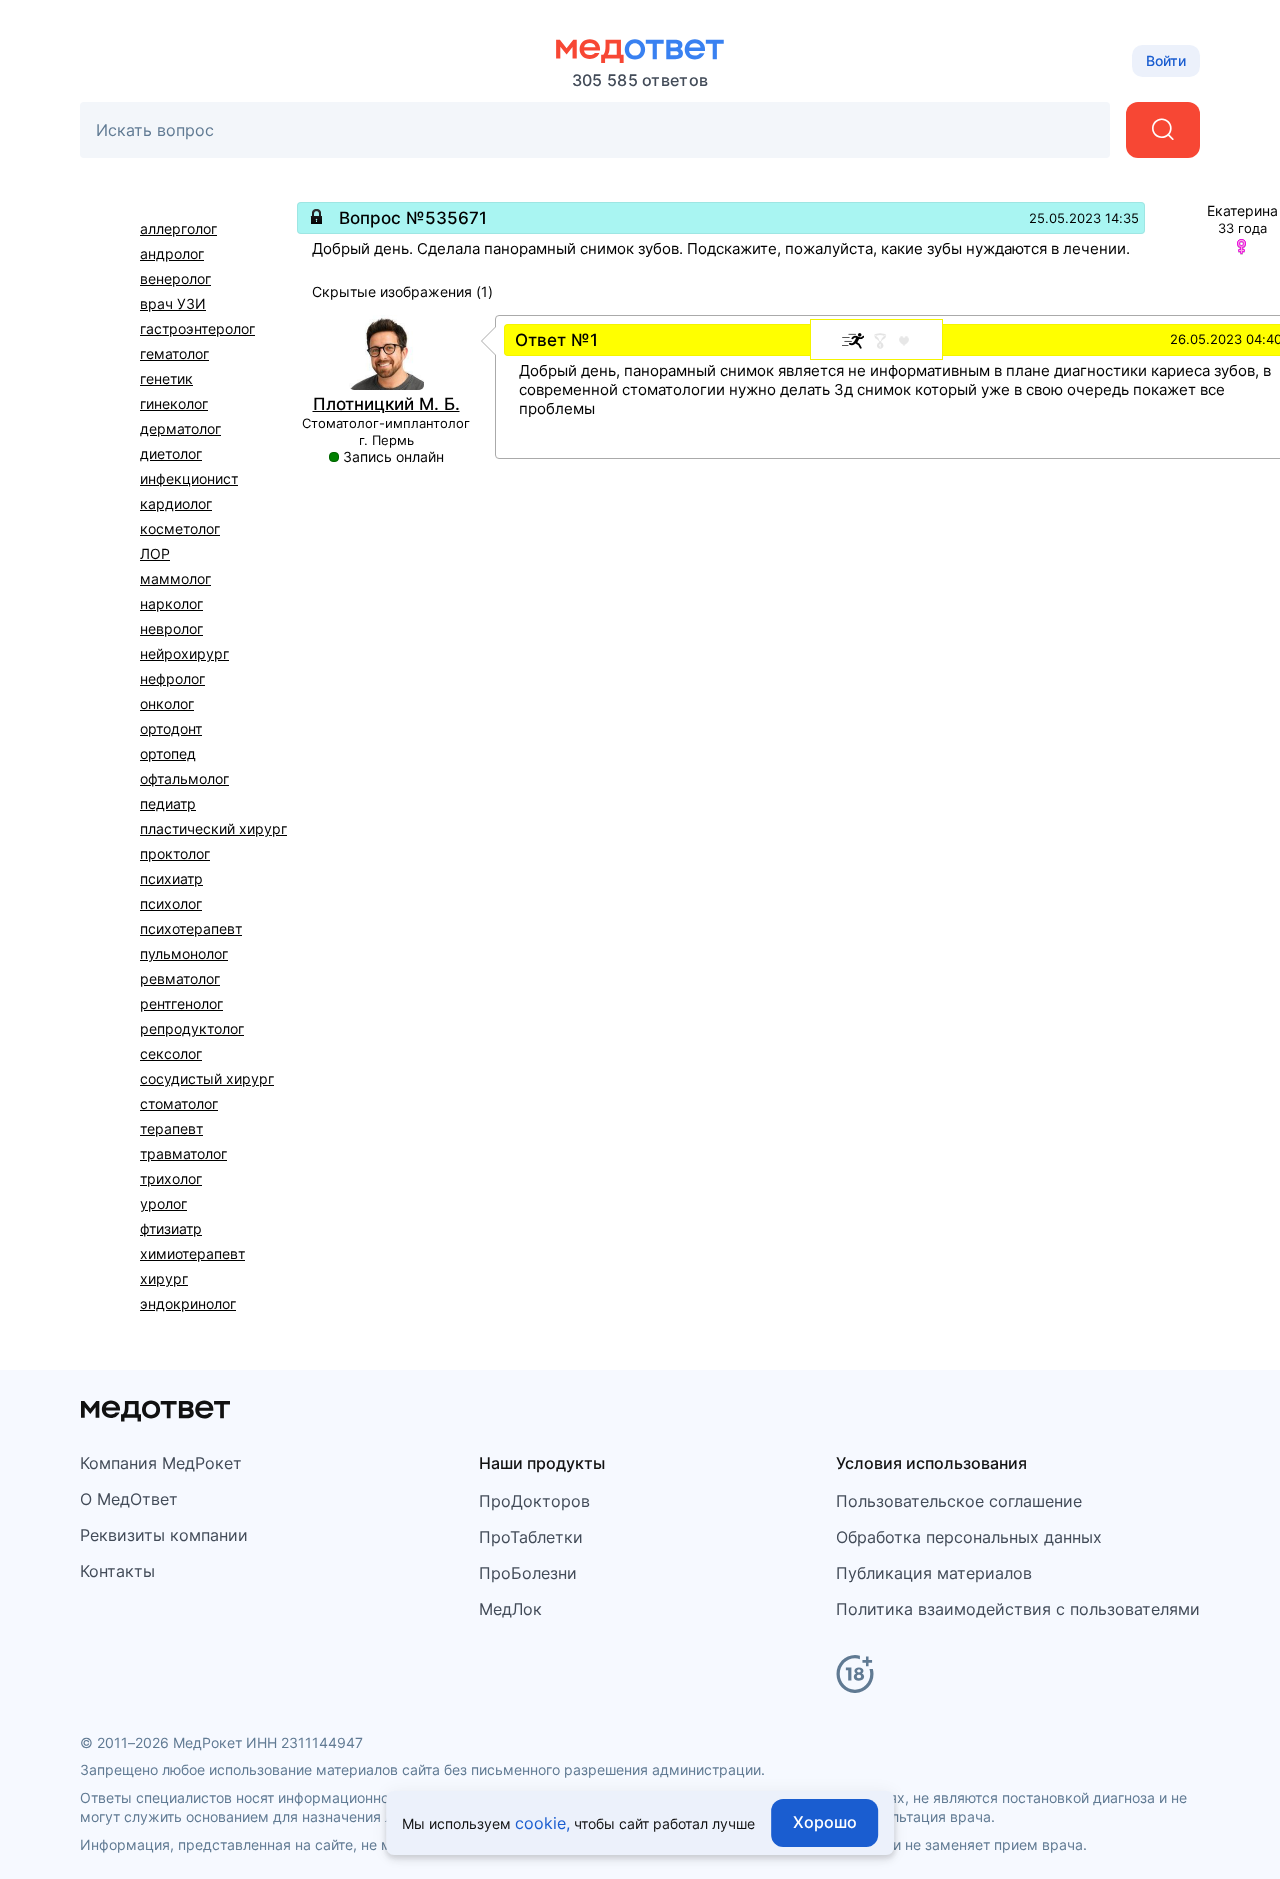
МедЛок (510, 1609)
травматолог (183, 1153)
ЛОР (155, 553)
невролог (171, 628)
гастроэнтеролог (197, 328)
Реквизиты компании (164, 1535)
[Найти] (1163, 130)
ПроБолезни (528, 1573)
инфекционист (189, 478)
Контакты (117, 1571)
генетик (166, 378)
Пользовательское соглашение (959, 1501)
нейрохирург (184, 653)
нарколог (171, 603)
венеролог (175, 278)
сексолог (171, 1053)
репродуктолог (192, 1028)
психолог (171, 903)
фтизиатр (171, 1228)
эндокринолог (188, 1303)
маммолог (175, 578)
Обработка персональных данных (969, 1537)
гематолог (174, 353)
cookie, (542, 1823)
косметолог (180, 528)
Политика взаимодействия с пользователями (1018, 1609)
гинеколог (174, 403)
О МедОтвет (129, 1499)
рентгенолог (181, 1003)
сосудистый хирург (207, 1078)
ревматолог (180, 978)
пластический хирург (213, 828)
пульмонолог (184, 953)
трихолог (171, 1178)
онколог (167, 703)
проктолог (175, 853)
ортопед (168, 753)
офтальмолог (184, 778)
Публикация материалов (934, 1573)
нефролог (172, 678)
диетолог (171, 453)
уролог (163, 1203)
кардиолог (176, 503)
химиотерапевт (192, 1253)
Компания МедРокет (161, 1463)
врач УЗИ (173, 303)
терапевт (171, 1128)
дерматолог (180, 428)
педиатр (168, 803)
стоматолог (179, 1103)
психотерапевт (191, 928)
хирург (164, 1278)
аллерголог (178, 228)
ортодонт (171, 728)
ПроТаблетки (531, 1537)
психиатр (171, 878)
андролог (172, 253)
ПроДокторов (534, 1501)
